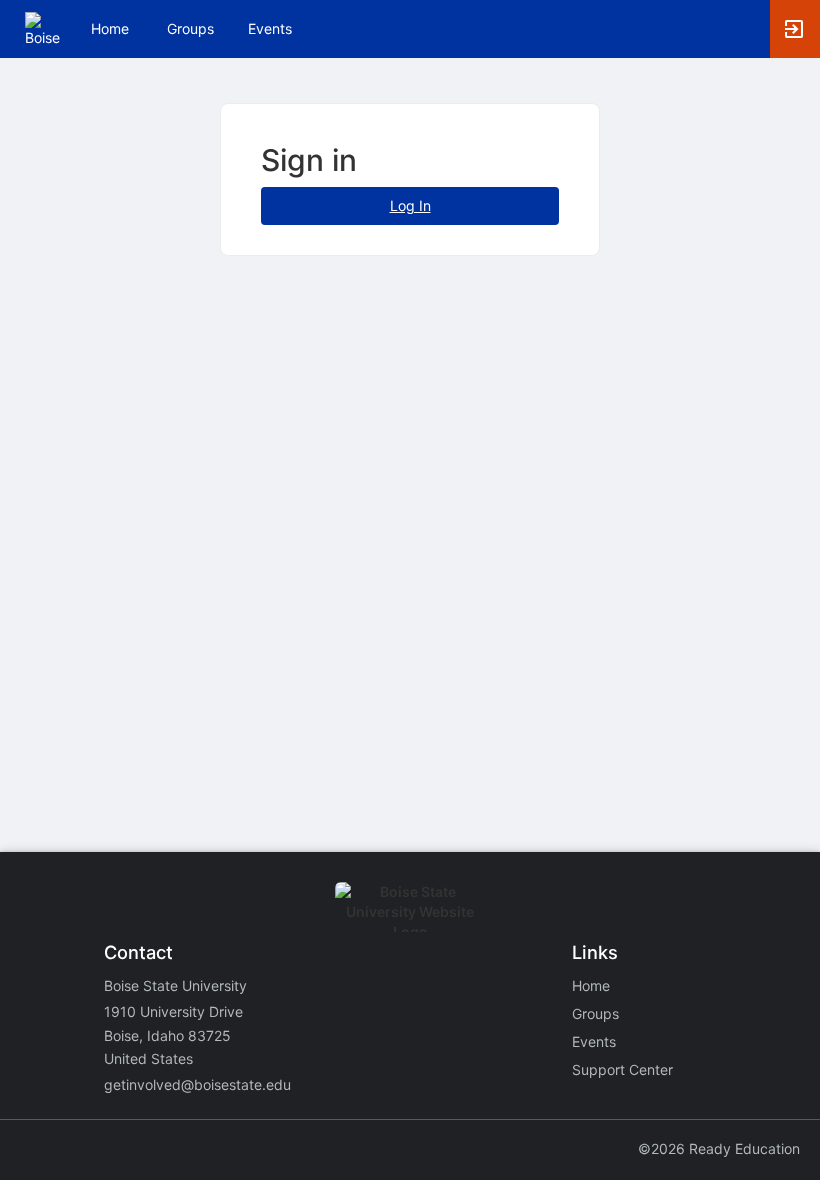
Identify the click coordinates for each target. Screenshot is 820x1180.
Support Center (622, 1069)
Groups (190, 28)
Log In (410, 205)
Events (270, 28)
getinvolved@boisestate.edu (197, 1084)
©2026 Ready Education (719, 1148)
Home (591, 985)
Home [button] (110, 28)
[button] (42, 27)
